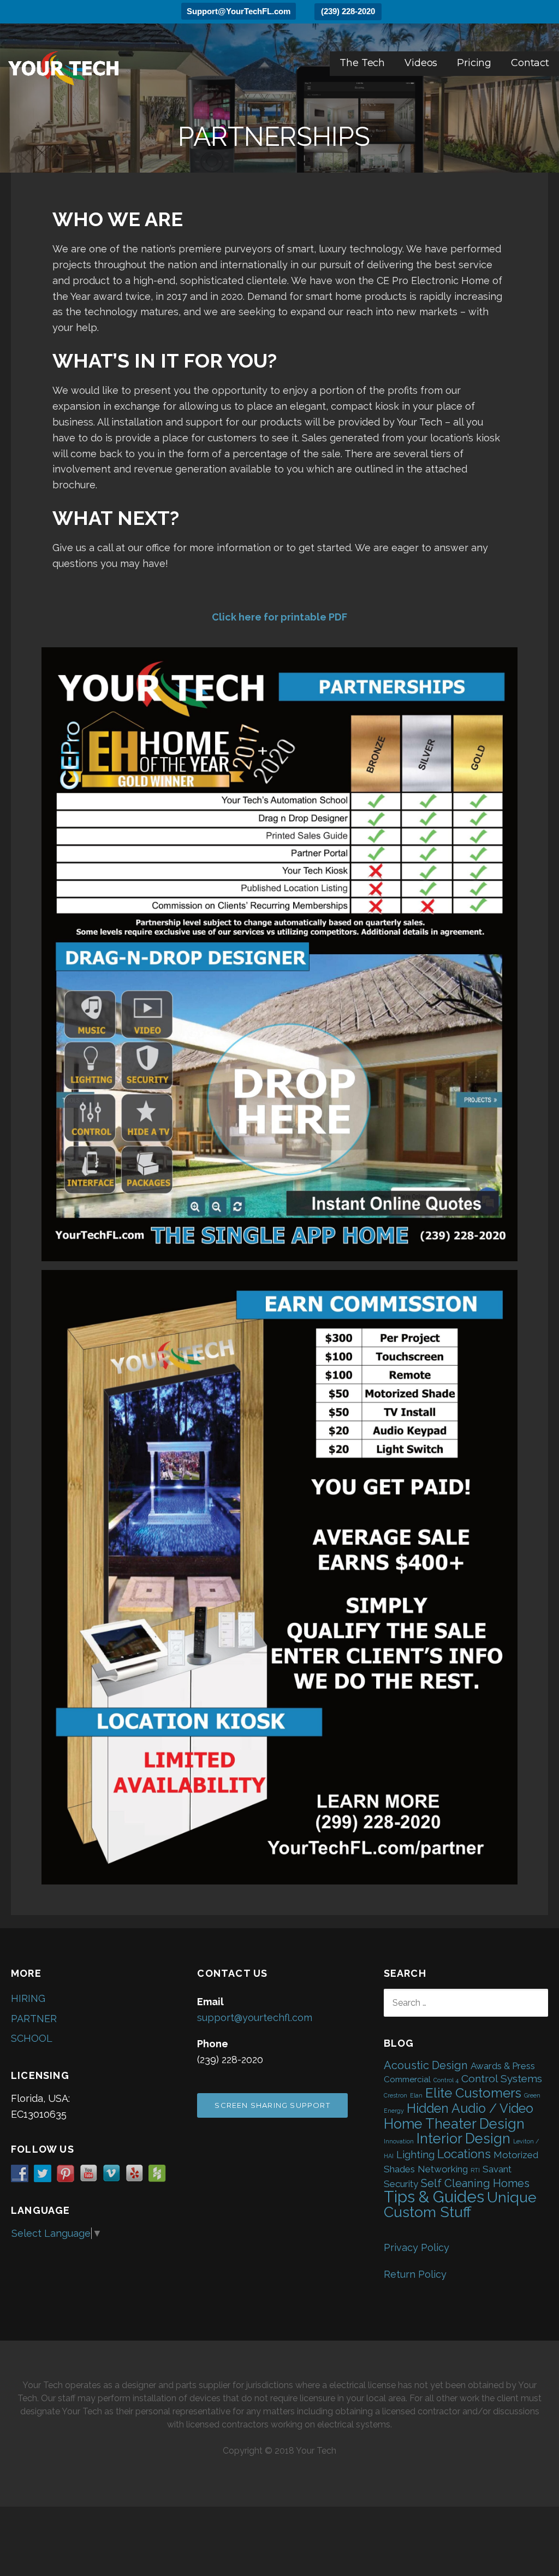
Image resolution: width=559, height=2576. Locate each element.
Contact (530, 63)
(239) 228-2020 (348, 11)
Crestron (396, 2095)
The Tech (362, 63)
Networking (443, 2169)
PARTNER (34, 2019)
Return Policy (415, 2274)
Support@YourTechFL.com (239, 11)
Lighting (415, 2155)
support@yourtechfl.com (255, 2017)
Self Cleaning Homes (475, 2183)
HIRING (28, 1998)
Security (401, 2184)
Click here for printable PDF (279, 617)
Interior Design (463, 2138)
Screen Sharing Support (272, 2105)
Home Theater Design (454, 2124)
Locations (464, 2154)
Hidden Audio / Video (470, 2108)
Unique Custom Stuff (460, 2205)
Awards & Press (503, 2066)
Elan (416, 2095)
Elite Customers (473, 2093)
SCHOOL (32, 2038)
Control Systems (502, 2079)
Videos (421, 63)
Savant (497, 2169)
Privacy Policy (417, 2247)
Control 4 (446, 2080)
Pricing (474, 63)
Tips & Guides (434, 2197)
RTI (475, 2170)
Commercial (407, 2079)
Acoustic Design (426, 2065)
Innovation (399, 2141)
